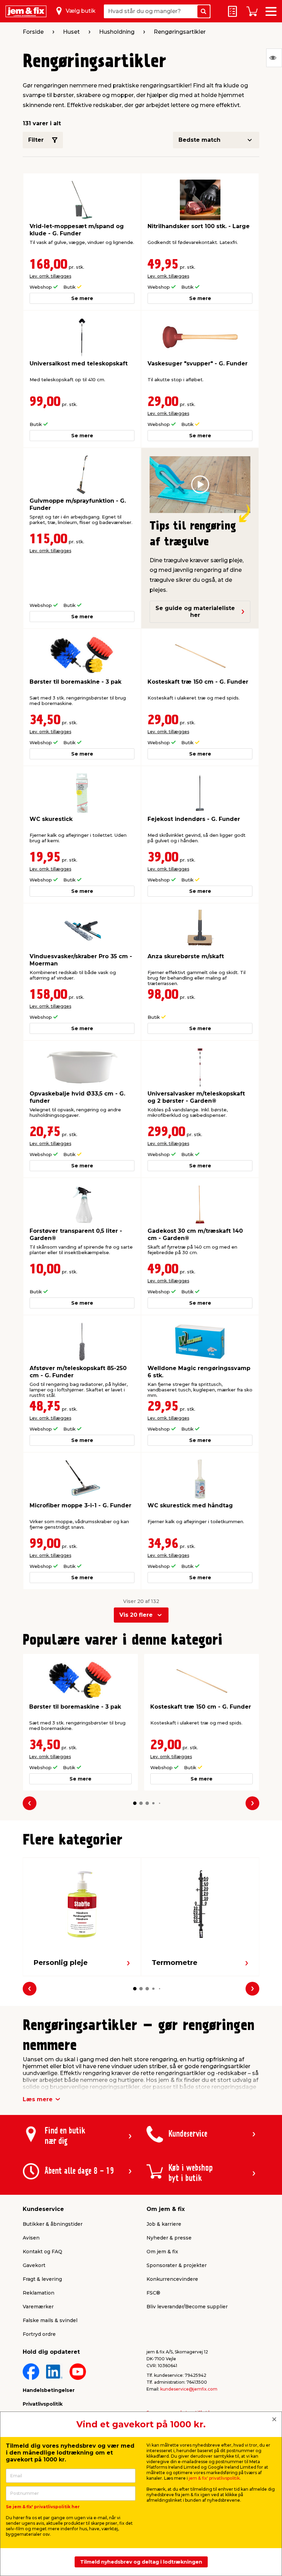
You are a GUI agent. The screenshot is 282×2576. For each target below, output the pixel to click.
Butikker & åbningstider (53, 2224)
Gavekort (34, 2265)
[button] (135, 1803)
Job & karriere (164, 2224)
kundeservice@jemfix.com (189, 2389)
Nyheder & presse (169, 2238)
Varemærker (38, 2307)
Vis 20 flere (136, 1615)
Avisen (31, 2238)
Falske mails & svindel (50, 2320)
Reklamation (39, 2293)
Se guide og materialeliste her (195, 612)
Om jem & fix (162, 2252)
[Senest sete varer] (274, 58)
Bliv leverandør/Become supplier (187, 2307)
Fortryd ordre (39, 2334)
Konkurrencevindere (172, 2279)
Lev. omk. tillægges (50, 276)
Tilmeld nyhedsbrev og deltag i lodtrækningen (141, 2562)
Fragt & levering (42, 2279)
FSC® (153, 2293)
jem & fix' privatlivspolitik (214, 2478)
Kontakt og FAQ (42, 2252)
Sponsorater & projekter (177, 2265)
